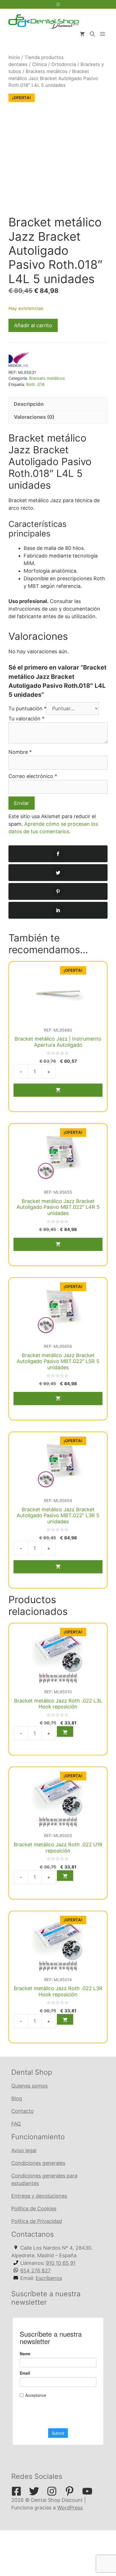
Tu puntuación (27, 708)
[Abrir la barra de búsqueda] (92, 34)
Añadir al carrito (33, 325)
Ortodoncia (64, 64)
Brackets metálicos (47, 71)
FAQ (16, 2124)
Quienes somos (29, 2086)
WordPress (70, 2508)
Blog (17, 2098)
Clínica (39, 64)
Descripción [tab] (29, 404)
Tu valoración (26, 719)
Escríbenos (49, 2278)
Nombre (20, 752)
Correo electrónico (33, 776)
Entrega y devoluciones (39, 2196)
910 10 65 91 (61, 2263)
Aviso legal (24, 2150)
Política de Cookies (34, 2209)
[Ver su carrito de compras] (82, 34)
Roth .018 (35, 384)
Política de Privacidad (37, 2221)
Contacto (23, 2111)
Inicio (14, 57)
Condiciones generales (38, 2163)
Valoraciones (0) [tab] (34, 417)
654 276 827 (35, 2271)
